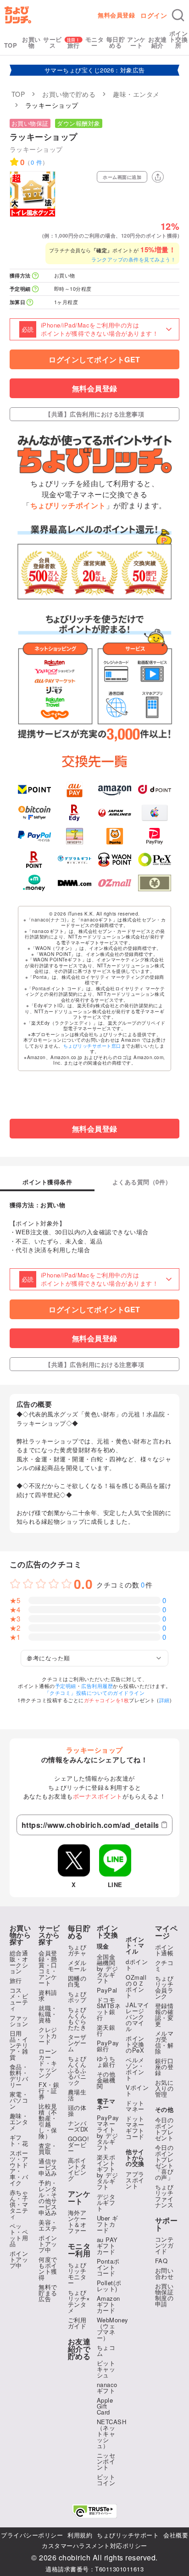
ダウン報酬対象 (79, 123)
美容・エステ (48, 2225)
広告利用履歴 (97, 1686)
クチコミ (164, 1965)
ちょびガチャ (77, 1950)
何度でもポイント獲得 (48, 2268)
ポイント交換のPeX (135, 2044)
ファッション (19, 2021)
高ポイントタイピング (77, 2169)
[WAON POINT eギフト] (115, 860)
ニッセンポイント (106, 2461)
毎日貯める (116, 42)
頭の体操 (77, 2110)
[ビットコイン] (34, 813)
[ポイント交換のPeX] (155, 860)
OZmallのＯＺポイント (136, 1986)
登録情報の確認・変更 (164, 2015)
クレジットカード (48, 2035)
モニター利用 (79, 2250)
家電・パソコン (19, 2100)
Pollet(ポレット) (109, 2286)
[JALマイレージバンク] (115, 813)
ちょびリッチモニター (77, 2274)
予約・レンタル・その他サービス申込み (48, 2198)
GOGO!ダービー (79, 2145)
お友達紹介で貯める (79, 2349)
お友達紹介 (158, 42)
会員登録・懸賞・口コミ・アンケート (48, 1968)
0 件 (37, 162)
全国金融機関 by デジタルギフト (108, 1968)
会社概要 (176, 2535)
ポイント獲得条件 (47, 1183)
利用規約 (80, 2535)
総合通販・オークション (19, 1962)
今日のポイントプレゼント (164, 2129)
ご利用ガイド (77, 2323)
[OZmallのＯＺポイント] (115, 883)
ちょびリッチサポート (128, 2535)
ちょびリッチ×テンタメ (79, 2301)
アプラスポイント (135, 2180)
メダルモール (77, 1965)
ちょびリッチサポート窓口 (92, 1046)
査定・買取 (48, 2149)
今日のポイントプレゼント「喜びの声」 (164, 2162)
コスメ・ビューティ (19, 1999)
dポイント (137, 1965)
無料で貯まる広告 (48, 2293)
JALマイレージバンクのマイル (138, 2017)
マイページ (167, 1932)
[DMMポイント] (74, 883)
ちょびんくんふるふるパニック (77, 2070)
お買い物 (31, 42)
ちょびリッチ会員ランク (164, 1987)
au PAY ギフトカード (107, 2246)
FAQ (161, 2261)
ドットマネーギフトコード (135, 2127)
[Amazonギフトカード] (115, 789)
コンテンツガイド (164, 2245)
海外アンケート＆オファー (77, 2221)
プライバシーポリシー (32, 2535)
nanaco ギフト (107, 2387)
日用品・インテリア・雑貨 (19, 2045)
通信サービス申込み (48, 2167)
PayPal (107, 1990)
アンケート (136, 42)
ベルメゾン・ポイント (135, 2069)
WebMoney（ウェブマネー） (113, 2329)
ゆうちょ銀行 (106, 2061)
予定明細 (66, 1686)
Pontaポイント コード (108, 2267)
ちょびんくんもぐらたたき (77, 2018)
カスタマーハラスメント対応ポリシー (94, 2545)
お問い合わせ (164, 2273)
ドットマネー (135, 2106)
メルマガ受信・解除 (164, 2042)
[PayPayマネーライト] (155, 836)
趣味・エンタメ (19, 2122)
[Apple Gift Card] (155, 813)
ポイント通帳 (164, 1950)
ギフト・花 (19, 2140)
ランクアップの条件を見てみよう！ (133, 259)
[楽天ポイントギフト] (34, 860)
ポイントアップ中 (19, 2259)
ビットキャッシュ (106, 2369)
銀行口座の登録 (164, 2067)
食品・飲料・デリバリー (19, 2076)
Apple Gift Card (105, 2406)
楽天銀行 (106, 2030)
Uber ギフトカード (108, 2224)
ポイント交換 (108, 1932)
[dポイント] (155, 789)
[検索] (178, 15)
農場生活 (77, 2095)
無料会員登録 (116, 15)
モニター (95, 42)
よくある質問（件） (142, 1183)
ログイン (154, 15)
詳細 (164, 1700)
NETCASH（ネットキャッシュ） (112, 2434)
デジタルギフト (106, 2202)
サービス (53, 42)
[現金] (155, 883)
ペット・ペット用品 (19, 2235)
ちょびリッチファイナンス (164, 2196)
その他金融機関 (106, 2080)
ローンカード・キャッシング (48, 2063)
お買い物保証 (30, 123)
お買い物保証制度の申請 (164, 2295)
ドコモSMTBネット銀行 (109, 2009)
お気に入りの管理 (164, 2088)
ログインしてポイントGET (94, 359)
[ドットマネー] (34, 883)
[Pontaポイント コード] (115, 836)
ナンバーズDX (78, 2126)
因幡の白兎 (77, 1981)
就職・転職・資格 (48, 2014)
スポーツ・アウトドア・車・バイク (19, 2168)
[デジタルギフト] (74, 860)
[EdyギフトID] (74, 813)
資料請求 (48, 1995)
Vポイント (137, 2090)
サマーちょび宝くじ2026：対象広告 (95, 70)
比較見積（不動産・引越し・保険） (48, 2121)
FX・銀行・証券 (49, 2090)
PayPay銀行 (108, 2046)
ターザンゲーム (77, 2043)
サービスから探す (49, 1935)
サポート (167, 2224)
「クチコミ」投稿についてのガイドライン (95, 1693)
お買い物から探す (20, 1935)
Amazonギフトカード (108, 2304)
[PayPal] (34, 836)
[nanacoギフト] (74, 836)
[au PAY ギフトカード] (74, 789)
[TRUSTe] (94, 2511)
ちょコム (106, 2350)
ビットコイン (106, 2480)
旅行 (74, 45)
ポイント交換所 (179, 39)
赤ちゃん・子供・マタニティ (19, 2204)
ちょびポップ (77, 1997)
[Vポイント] (34, 789)
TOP (11, 45)
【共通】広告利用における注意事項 (94, 414)
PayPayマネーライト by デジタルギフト (108, 2132)
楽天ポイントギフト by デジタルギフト (108, 2172)
